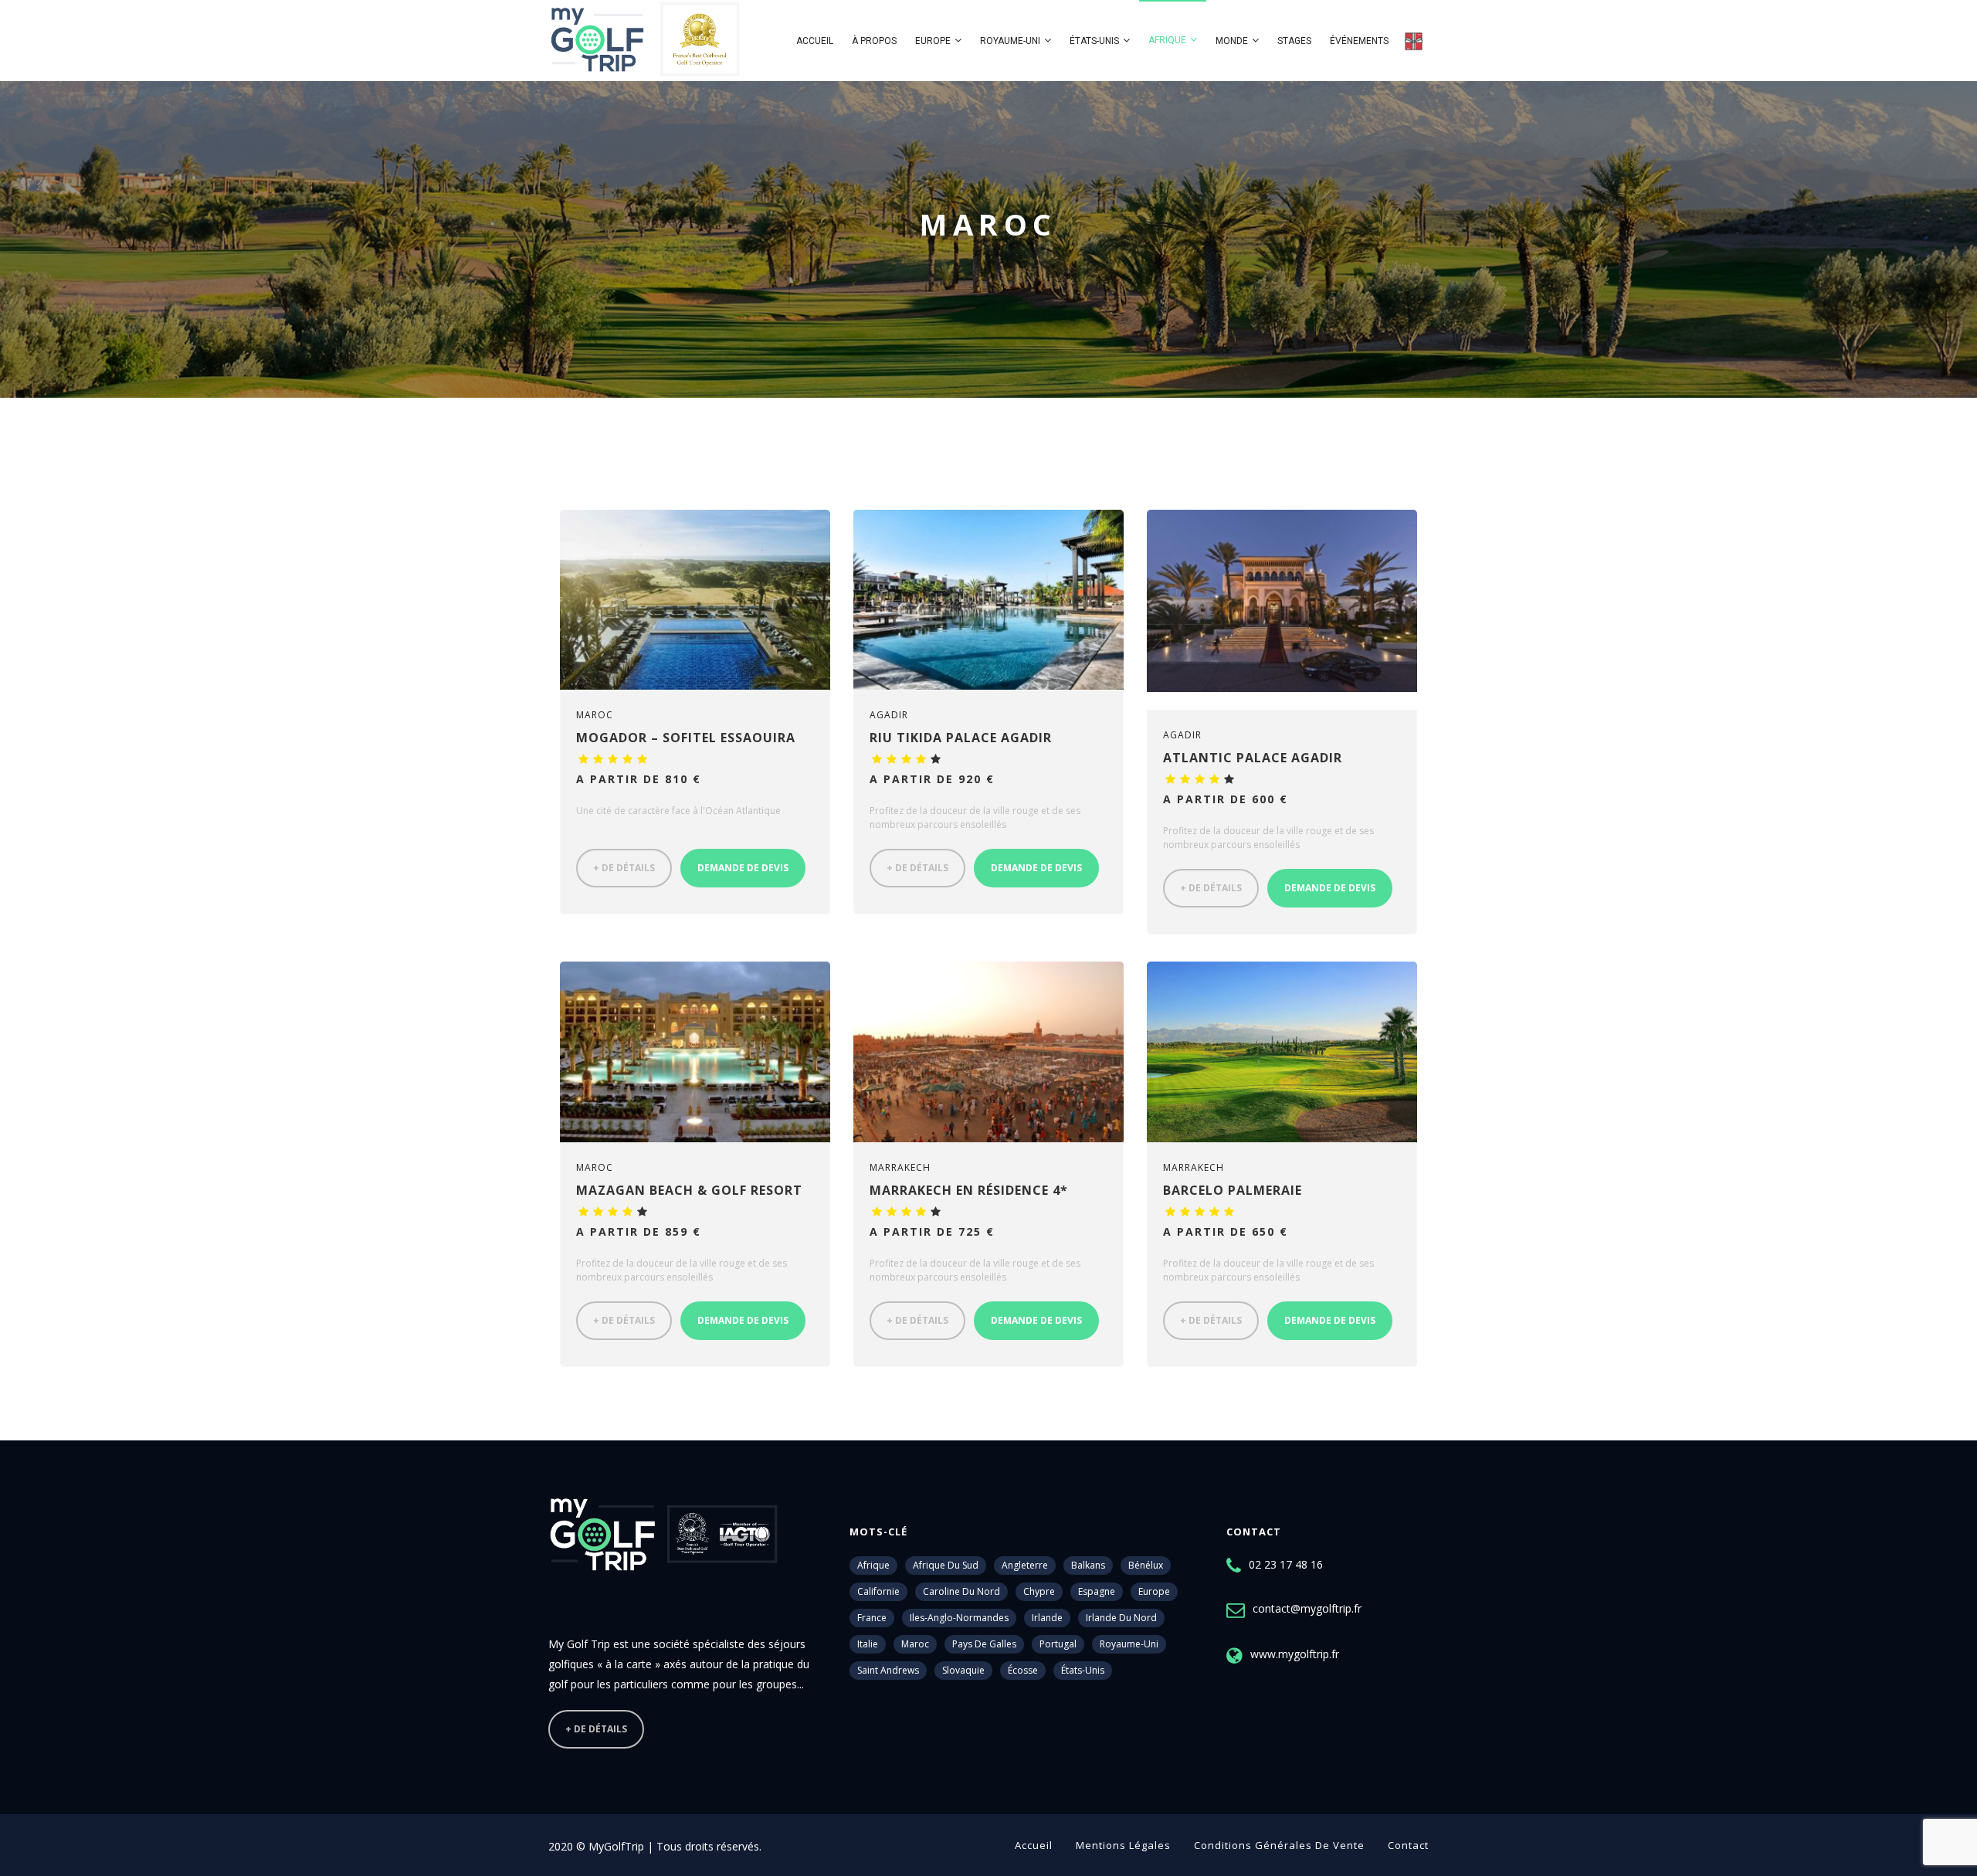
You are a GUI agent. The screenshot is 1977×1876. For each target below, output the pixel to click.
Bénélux (1146, 1565)
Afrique (1167, 40)
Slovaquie (963, 1670)
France (872, 1618)
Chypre (1039, 1591)
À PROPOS (874, 41)
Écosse (1023, 1670)
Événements (1359, 41)
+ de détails (624, 868)
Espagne (1097, 1591)
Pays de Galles (984, 1644)
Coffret (1413, 41)
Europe (933, 41)
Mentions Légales (1123, 1845)
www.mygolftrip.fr (1295, 1654)
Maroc (915, 1644)
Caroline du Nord (961, 1591)
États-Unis (1094, 41)
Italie (868, 1644)
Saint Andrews (888, 1670)
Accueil (815, 41)
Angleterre (1025, 1565)
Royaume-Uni (1010, 41)
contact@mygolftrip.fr (1307, 1608)
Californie (878, 1591)
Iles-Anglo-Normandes (959, 1618)
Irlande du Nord (1121, 1618)
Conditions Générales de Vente (1279, 1845)
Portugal (1058, 1644)
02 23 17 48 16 (1286, 1564)
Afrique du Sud (946, 1565)
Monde (1232, 41)
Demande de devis (743, 868)
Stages (1294, 41)
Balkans (1088, 1565)
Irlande (1047, 1618)
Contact (1408, 1845)
